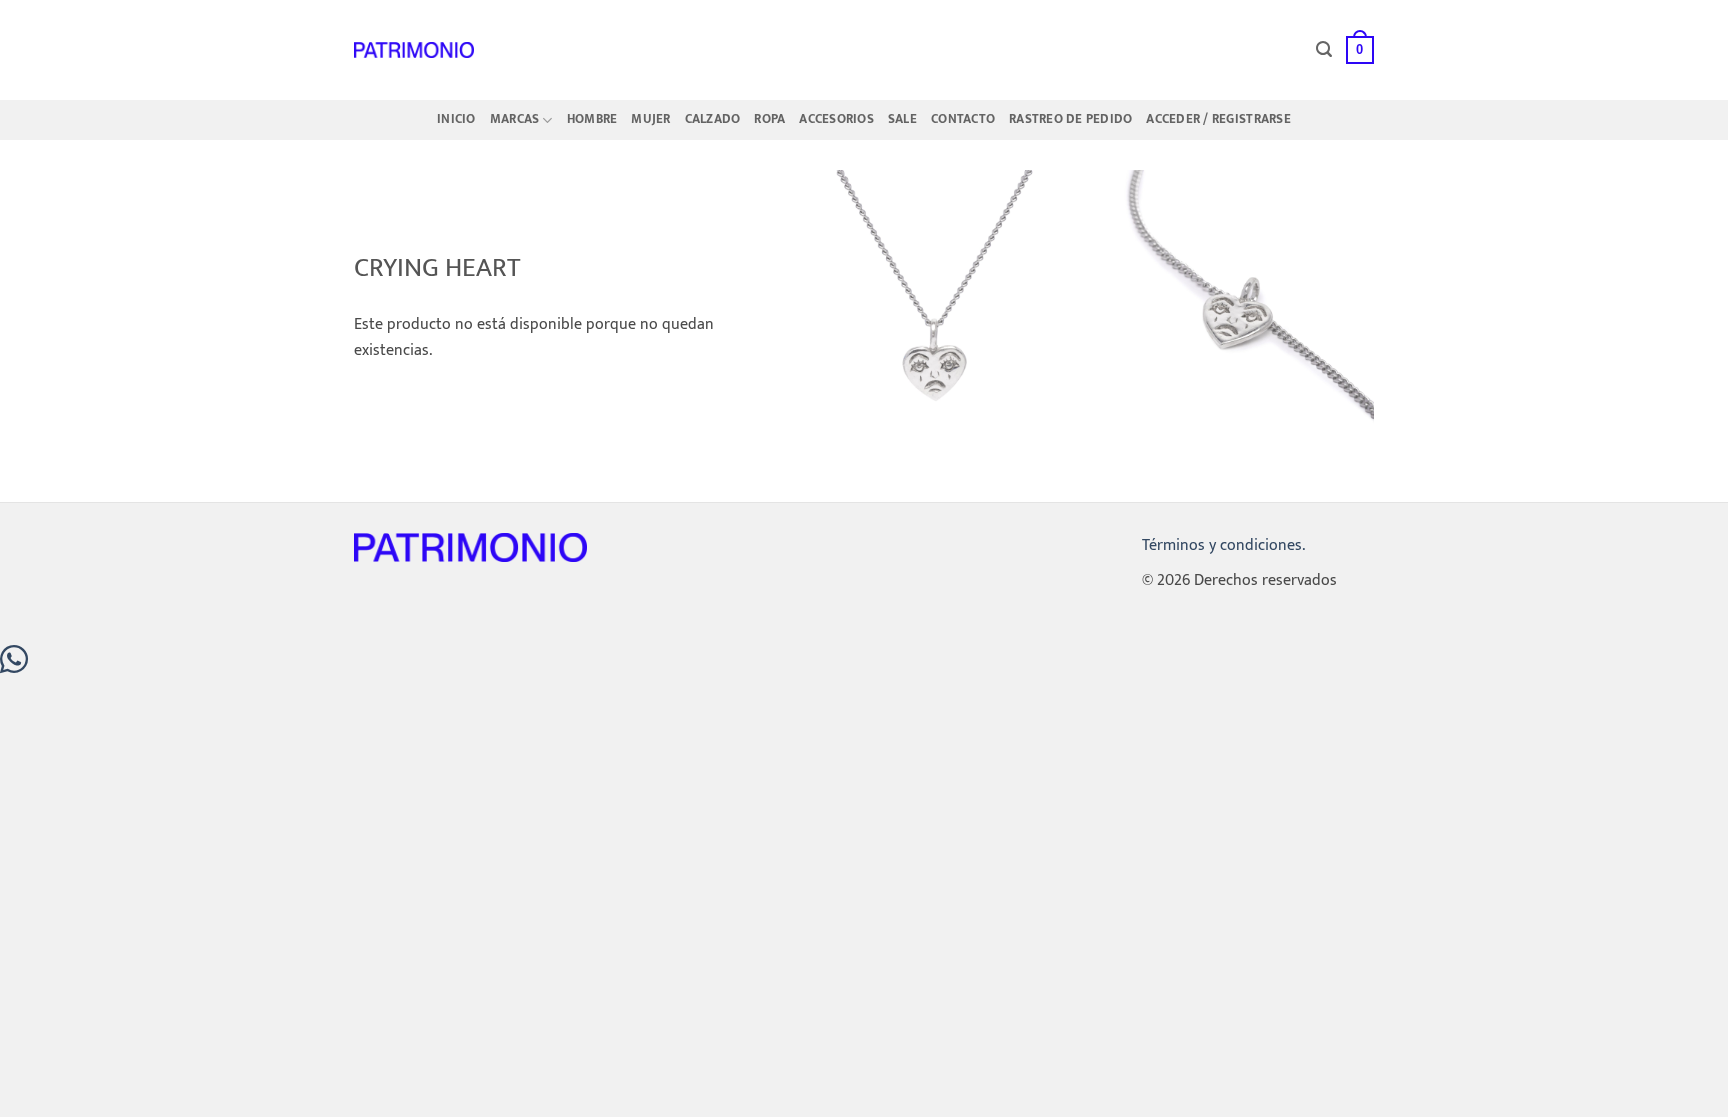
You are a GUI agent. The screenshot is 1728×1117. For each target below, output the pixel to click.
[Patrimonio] (414, 49)
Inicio (456, 119)
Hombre (592, 119)
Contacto (963, 119)
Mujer (650, 119)
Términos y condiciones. (1223, 545)
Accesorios (836, 119)
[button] (1324, 49)
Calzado (713, 119)
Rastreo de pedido (1070, 119)
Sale (902, 119)
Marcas (515, 119)
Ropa (769, 119)
